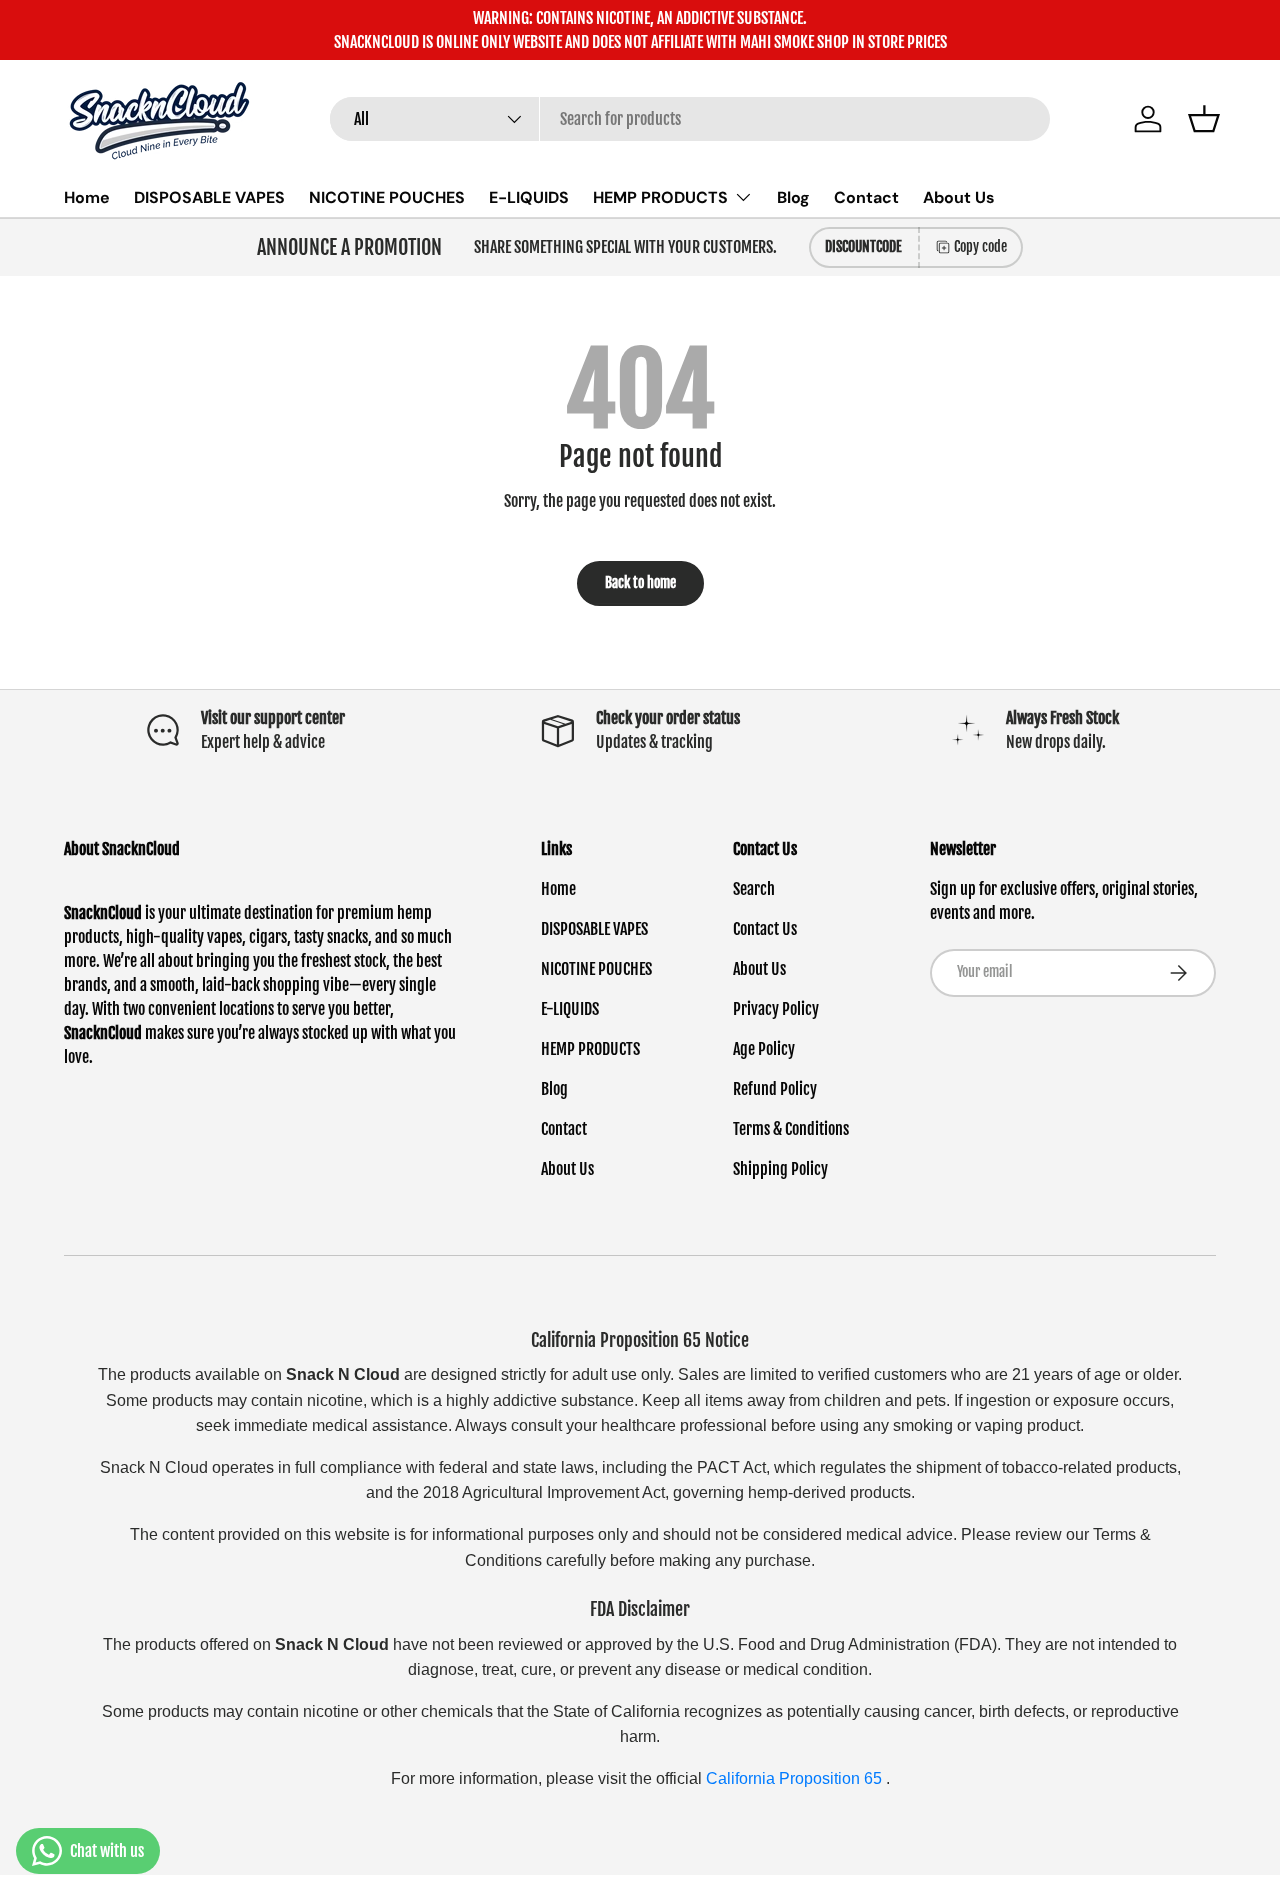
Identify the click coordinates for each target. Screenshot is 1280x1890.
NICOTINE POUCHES (387, 197)
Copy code (980, 246)
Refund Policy (775, 1089)
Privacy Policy (776, 1009)
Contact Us (765, 929)
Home (87, 197)
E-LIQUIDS (529, 197)
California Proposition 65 (796, 1778)
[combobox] (690, 119)
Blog (793, 197)
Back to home (640, 582)
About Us (959, 197)
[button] (1204, 119)
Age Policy (764, 1049)
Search (754, 889)
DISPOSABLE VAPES (209, 197)
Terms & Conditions (791, 1129)
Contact (866, 197)
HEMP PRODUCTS (660, 197)
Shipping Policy (780, 1169)
